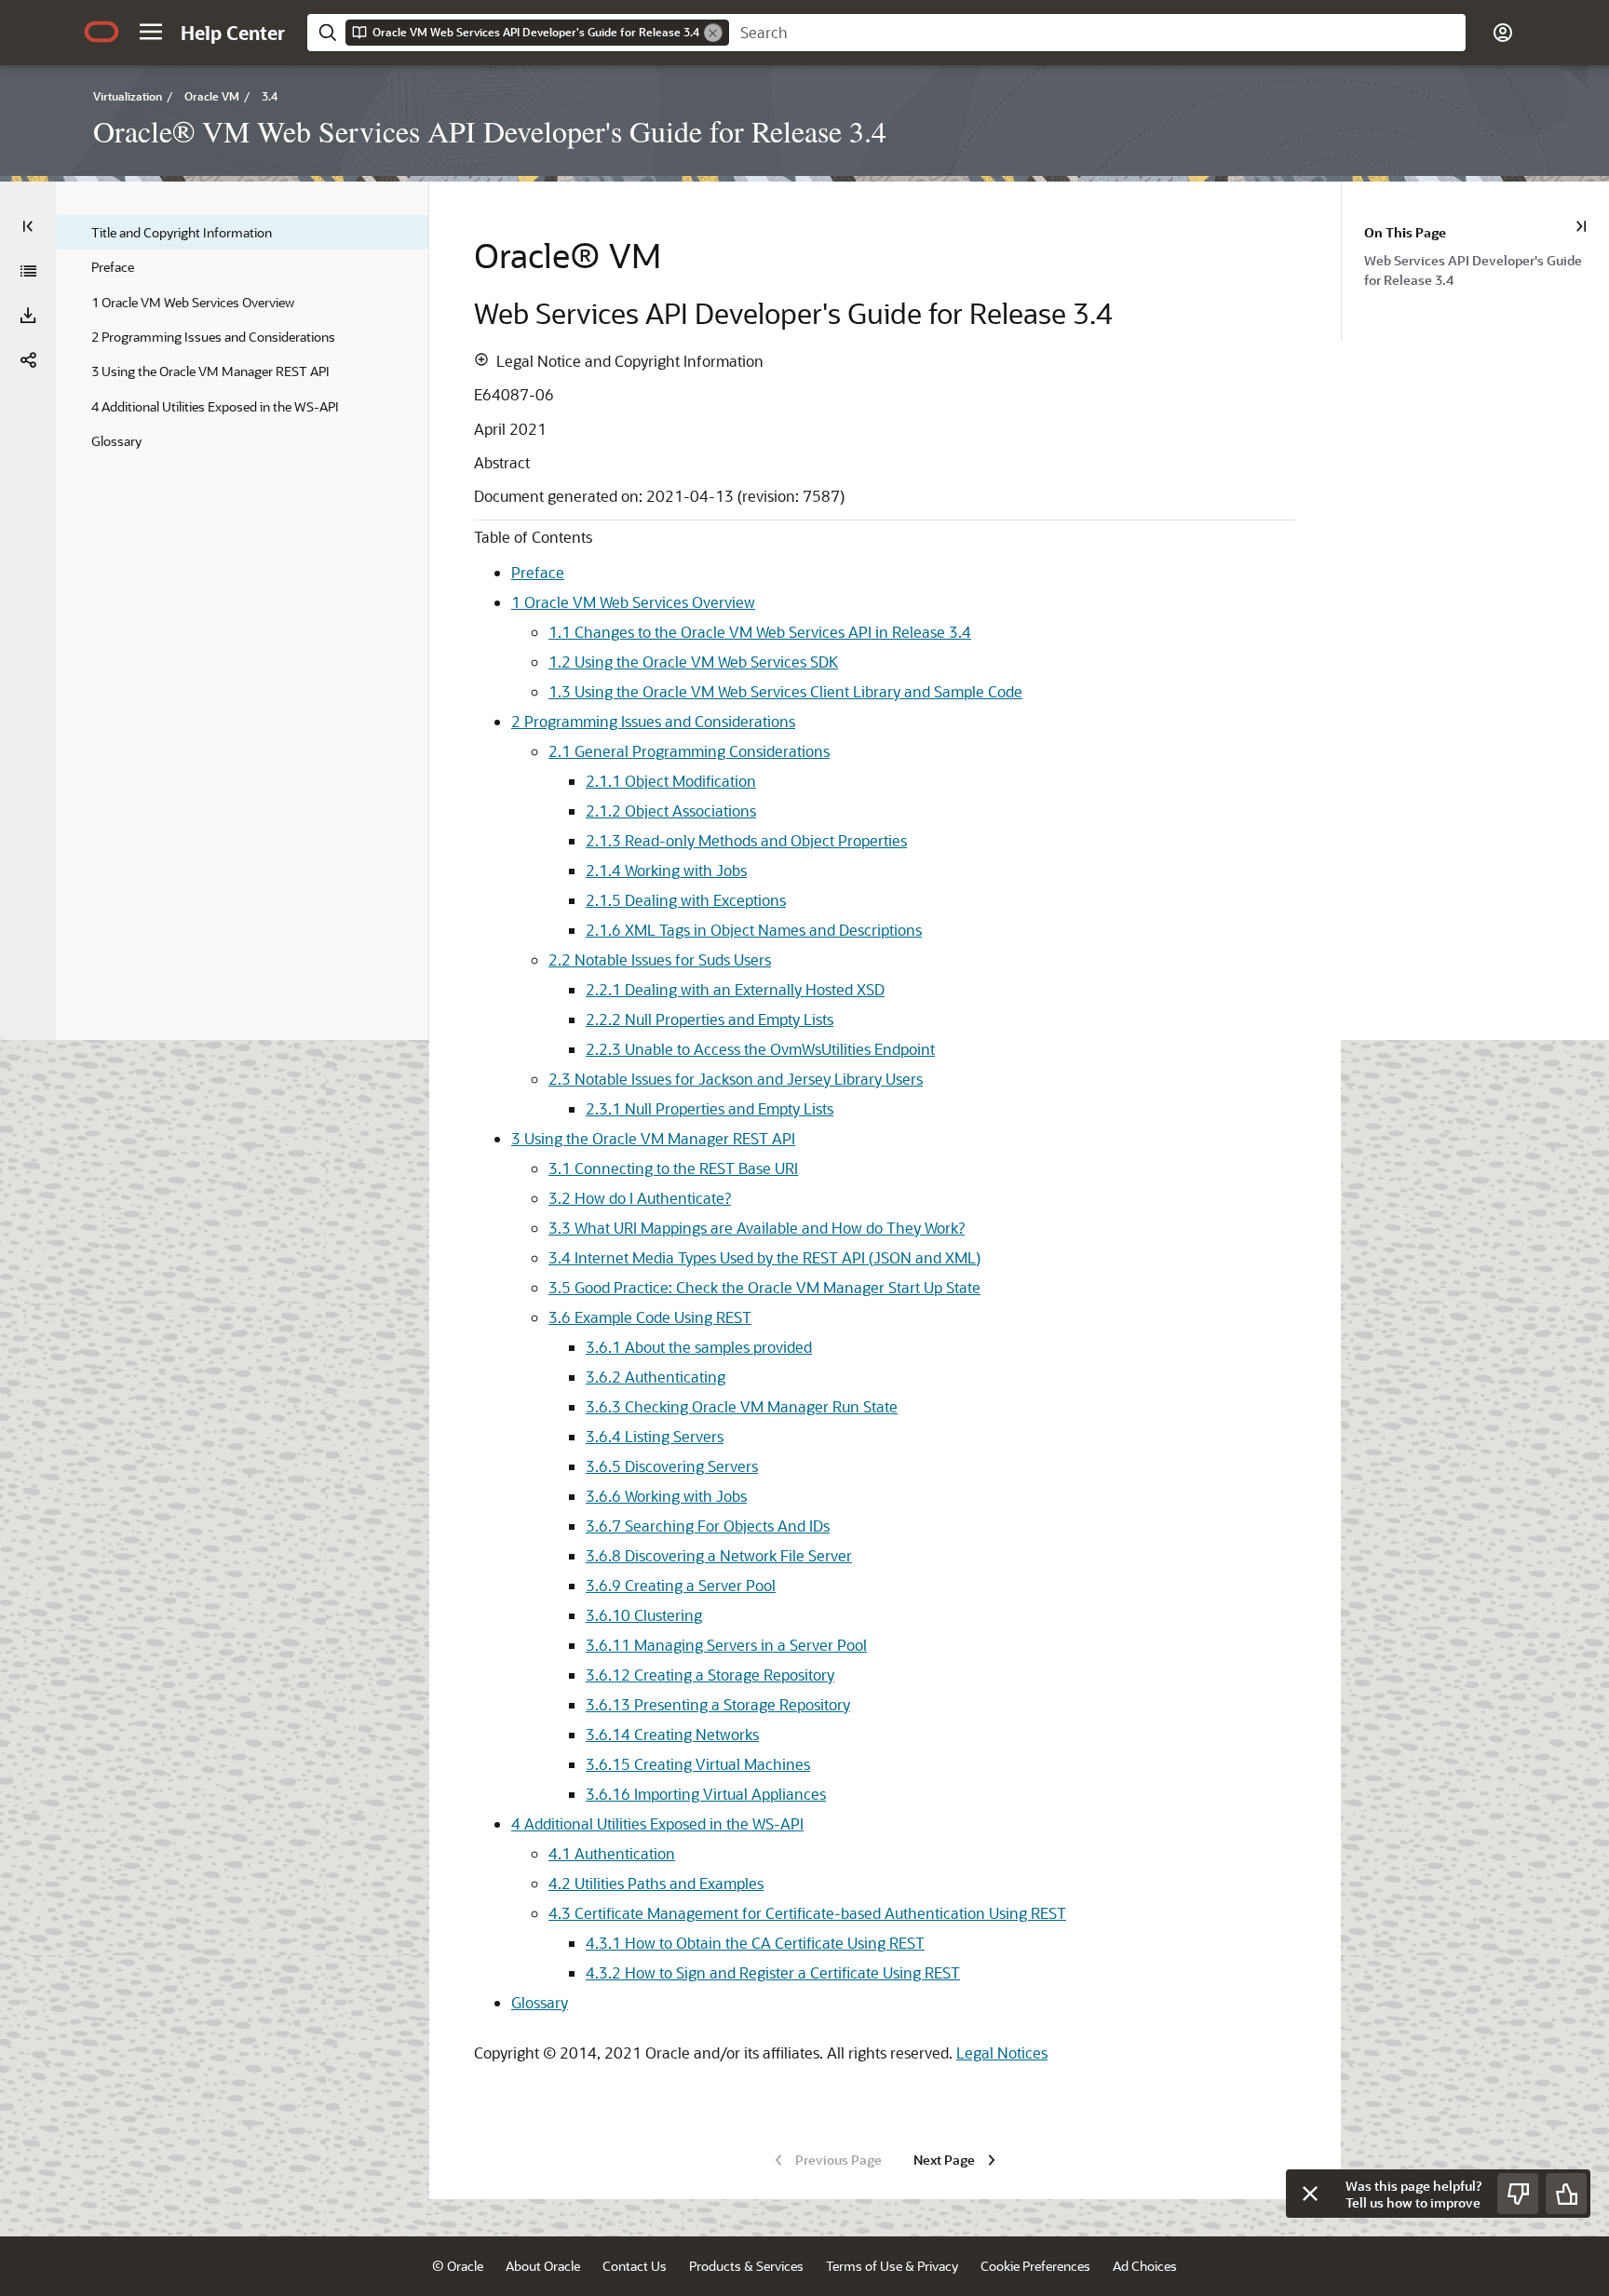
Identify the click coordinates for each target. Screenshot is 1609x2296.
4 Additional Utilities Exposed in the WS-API (657, 1823)
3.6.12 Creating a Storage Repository (710, 1675)
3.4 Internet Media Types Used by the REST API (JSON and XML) (764, 1257)
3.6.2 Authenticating (656, 1377)
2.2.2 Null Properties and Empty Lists (710, 1019)
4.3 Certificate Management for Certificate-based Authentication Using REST (807, 1913)
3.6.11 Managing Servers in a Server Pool (726, 1645)
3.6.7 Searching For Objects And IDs (708, 1526)
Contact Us (635, 2266)
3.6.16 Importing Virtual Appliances (706, 1794)
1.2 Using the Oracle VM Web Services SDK (693, 662)
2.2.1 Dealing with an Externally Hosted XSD (735, 989)
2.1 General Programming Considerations (689, 751)
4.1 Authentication (612, 1853)
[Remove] (713, 33)
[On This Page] (1581, 226)
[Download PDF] (28, 316)
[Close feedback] (1310, 2194)
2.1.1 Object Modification (671, 781)
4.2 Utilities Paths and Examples (656, 1883)
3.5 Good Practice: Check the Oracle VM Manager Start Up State (764, 1287)
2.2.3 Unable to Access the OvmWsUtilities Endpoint (760, 1049)
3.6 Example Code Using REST (650, 1317)
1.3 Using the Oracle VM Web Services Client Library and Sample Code (785, 691)
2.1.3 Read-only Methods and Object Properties (746, 840)
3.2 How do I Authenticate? (640, 1198)
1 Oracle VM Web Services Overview (633, 602)
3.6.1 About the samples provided (699, 1347)
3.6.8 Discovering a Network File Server (719, 1555)
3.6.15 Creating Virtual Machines (698, 1764)
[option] (1487, 269)
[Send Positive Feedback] (1566, 2194)
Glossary (540, 2002)
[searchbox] (1097, 33)
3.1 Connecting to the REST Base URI (673, 1168)
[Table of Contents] (28, 226)
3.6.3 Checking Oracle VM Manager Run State (742, 1406)
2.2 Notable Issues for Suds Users (660, 959)
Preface (538, 572)
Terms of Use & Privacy (892, 2266)
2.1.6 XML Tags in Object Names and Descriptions (754, 930)
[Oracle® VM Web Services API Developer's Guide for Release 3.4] (28, 271)
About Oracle (543, 2266)
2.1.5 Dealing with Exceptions (686, 900)
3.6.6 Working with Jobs (666, 1496)
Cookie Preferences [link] (1035, 2266)
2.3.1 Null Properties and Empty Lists (710, 1108)
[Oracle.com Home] (101, 32)
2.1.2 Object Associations (671, 810)
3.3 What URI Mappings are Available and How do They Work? (757, 1228)
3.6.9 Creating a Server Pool (681, 1585)
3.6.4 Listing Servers (655, 1436)
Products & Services (746, 2266)
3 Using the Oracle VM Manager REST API (653, 1138)
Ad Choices (1145, 2266)
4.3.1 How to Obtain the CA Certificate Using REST (755, 1943)
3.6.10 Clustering (644, 1615)
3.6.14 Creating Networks (672, 1734)
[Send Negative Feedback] (1518, 2194)
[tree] (242, 337)
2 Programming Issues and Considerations (653, 721)
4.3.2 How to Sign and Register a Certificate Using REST (773, 1972)
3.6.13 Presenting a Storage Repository (718, 1704)
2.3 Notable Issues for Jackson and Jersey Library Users (736, 1079)
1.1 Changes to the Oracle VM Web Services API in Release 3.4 (760, 632)
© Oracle (458, 2266)
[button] (151, 32)
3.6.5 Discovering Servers (672, 1466)
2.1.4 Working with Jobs (666, 870)
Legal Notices (1002, 2053)
